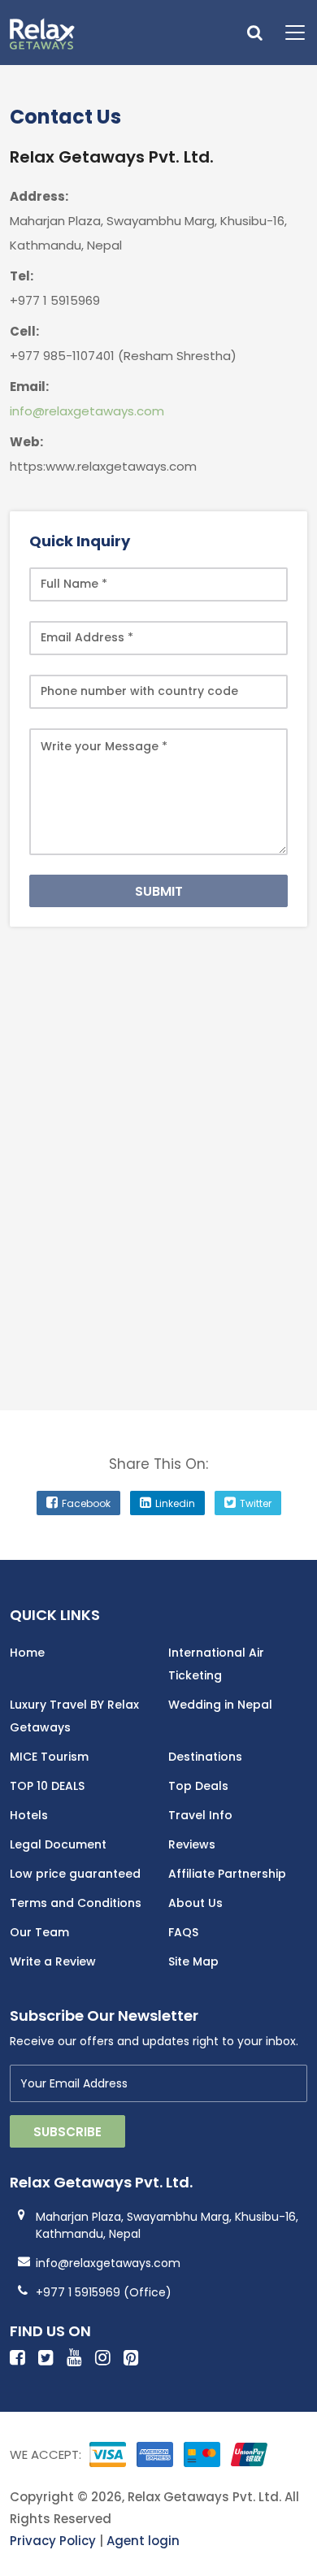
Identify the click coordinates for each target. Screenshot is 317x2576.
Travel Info (200, 1815)
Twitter (256, 1503)
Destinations (205, 1757)
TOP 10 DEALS (47, 1786)
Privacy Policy (53, 2541)
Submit (159, 891)
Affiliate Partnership (227, 1874)
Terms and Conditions (76, 1903)
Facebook (86, 1503)
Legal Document (58, 1844)
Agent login (143, 2541)
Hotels (29, 1815)
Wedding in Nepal (220, 1705)
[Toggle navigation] (289, 33)
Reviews (192, 1844)
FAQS (183, 1932)
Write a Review (53, 1961)
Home (27, 1653)
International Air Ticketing (216, 1664)
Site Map (193, 1961)
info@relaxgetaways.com (87, 411)
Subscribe (67, 2132)
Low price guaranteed (75, 1874)
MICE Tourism (49, 1757)
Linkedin (175, 1503)
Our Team (39, 1932)
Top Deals (198, 1786)
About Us (195, 1903)
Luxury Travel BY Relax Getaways (74, 1716)
